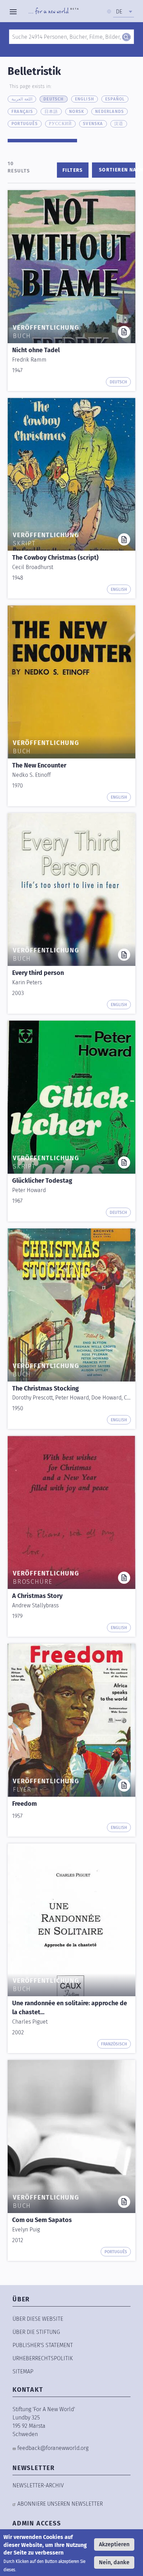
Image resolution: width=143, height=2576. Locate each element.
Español (115, 99)
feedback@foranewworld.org (53, 2448)
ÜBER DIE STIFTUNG (36, 2332)
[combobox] (124, 12)
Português (25, 124)
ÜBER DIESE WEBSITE (38, 2319)
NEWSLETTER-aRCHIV (38, 2485)
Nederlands (110, 112)
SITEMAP (23, 2371)
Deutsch (53, 99)
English (85, 99)
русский (60, 124)
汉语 (119, 124)
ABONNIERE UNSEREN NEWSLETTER (60, 2504)
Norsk (77, 112)
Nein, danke (114, 2562)
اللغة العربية (22, 99)
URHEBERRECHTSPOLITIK (43, 2358)
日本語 (51, 112)
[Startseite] (54, 12)
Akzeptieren (114, 2544)
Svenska (93, 124)
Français (22, 112)
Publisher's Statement (43, 2345)
